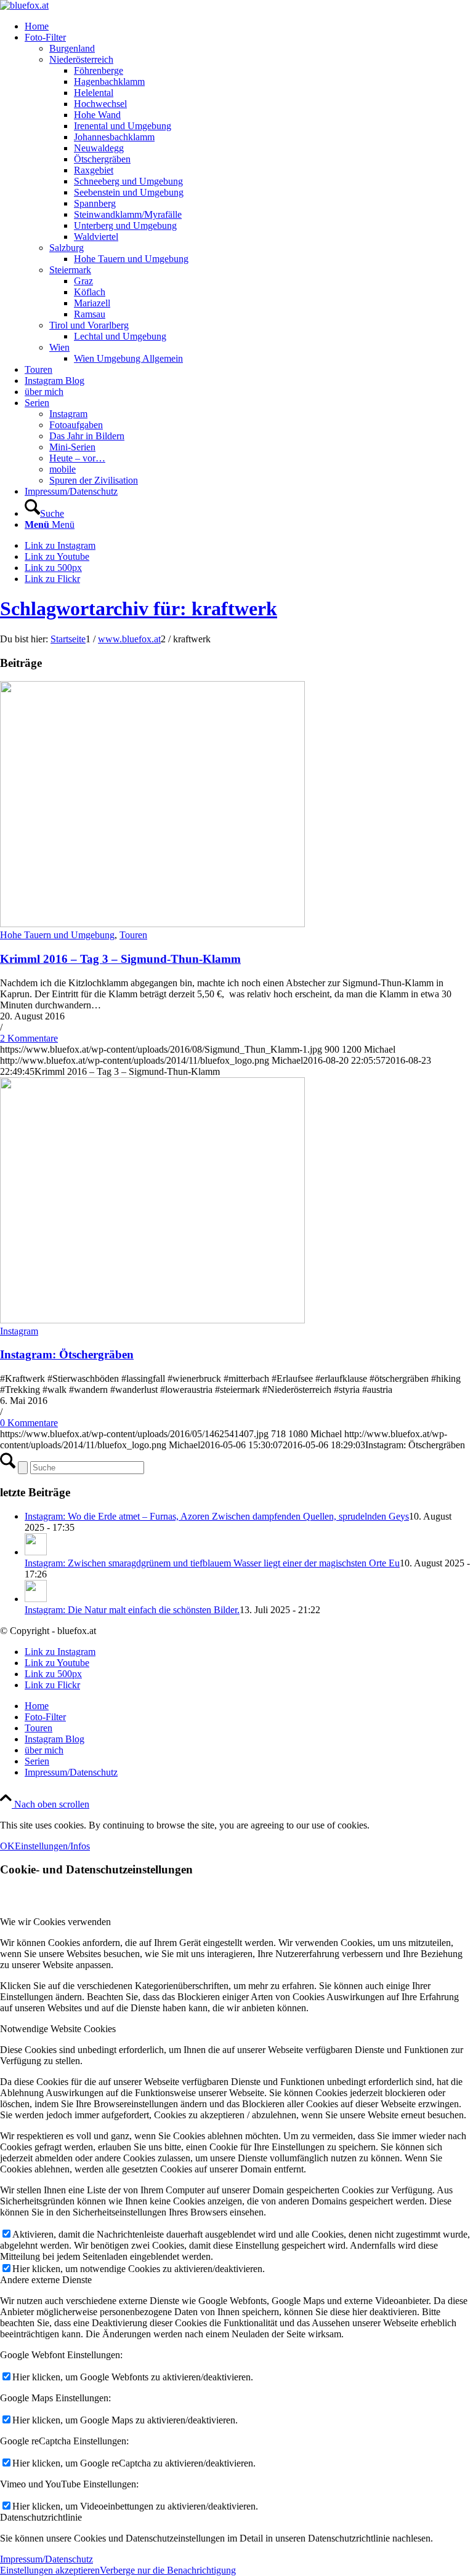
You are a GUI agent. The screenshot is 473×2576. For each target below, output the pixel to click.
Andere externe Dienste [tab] (46, 2280)
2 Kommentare (29, 1038)
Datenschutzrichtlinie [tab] (41, 2517)
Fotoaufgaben (76, 425)
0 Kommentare (29, 1423)
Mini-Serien (72, 447)
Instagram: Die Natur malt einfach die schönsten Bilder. (132, 1610)
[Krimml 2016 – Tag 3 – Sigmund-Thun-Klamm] (152, 924)
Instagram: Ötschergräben (67, 1354)
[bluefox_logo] (24, 5)
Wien (59, 347)
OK (7, 1846)
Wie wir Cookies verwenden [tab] (55, 1922)
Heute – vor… (77, 458)
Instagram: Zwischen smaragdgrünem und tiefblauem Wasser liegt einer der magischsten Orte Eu (212, 1563)
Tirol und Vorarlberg (89, 325)
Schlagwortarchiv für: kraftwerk (139, 608)
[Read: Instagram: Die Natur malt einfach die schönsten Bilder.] (36, 1599)
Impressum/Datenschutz (46, 2559)
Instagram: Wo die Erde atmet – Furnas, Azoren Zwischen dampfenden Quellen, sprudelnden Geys (217, 1516)
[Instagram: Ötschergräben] (152, 1320)
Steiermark (70, 270)
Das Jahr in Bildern (87, 436)
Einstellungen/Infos (52, 1846)
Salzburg (67, 248)
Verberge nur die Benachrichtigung (168, 2570)
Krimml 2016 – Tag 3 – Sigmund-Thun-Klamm (120, 959)
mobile (63, 469)
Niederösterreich (81, 59)
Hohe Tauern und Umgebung (57, 935)
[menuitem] (249, 26)
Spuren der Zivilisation (94, 480)
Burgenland (72, 48)
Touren (133, 935)
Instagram (68, 414)
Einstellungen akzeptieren (50, 2570)
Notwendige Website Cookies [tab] (58, 2029)
